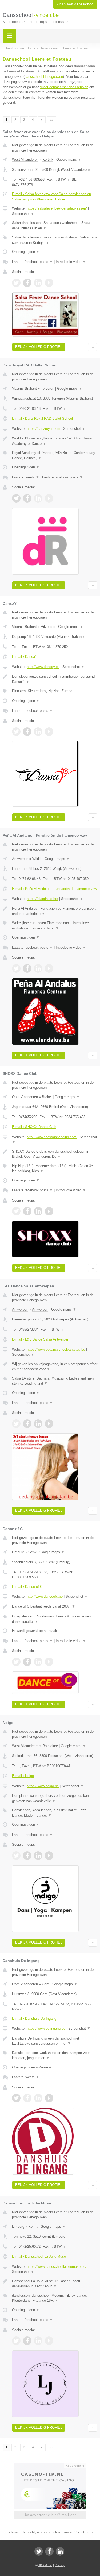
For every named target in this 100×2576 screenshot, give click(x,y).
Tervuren (47, 389)
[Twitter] (39, 2551)
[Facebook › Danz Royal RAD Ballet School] (27, 498)
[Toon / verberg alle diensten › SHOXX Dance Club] (55, 1169)
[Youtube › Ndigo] (49, 1856)
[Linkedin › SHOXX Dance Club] (38, 1211)
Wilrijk (37, 859)
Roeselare (50, 1746)
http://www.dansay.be (43, 667)
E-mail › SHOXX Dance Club (34, 1127)
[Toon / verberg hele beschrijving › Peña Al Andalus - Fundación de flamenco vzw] (55, 911)
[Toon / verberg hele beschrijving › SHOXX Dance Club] (55, 1154)
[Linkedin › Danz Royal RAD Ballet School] (38, 498)
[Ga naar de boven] (93, 347)
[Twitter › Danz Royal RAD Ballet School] (16, 498)
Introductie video (71, 262)
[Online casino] (50, 2465)
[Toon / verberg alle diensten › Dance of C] (55, 1619)
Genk (32, 1552)
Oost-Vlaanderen (25, 1097)
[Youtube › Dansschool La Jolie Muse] (49, 2341)
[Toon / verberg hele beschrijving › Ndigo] (55, 1798)
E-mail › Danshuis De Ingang (34, 2019)
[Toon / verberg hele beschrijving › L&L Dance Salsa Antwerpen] (55, 1367)
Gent (46, 1984)
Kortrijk (48, 159)
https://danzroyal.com (43, 429)
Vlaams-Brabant (24, 389)
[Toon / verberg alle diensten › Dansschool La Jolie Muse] (55, 2298)
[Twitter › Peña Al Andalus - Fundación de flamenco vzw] (16, 968)
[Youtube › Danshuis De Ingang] (49, 2098)
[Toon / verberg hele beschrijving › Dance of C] (55, 1606)
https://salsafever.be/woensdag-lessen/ (57, 208)
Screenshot (23, 214)
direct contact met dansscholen (64, 87)
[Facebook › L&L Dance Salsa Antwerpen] (27, 1424)
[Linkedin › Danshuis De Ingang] (38, 2098)
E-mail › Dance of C (27, 1587)
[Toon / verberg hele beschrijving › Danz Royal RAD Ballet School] (55, 441)
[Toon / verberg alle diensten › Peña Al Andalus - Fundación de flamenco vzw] (55, 926)
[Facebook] (49, 2551)
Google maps (69, 159)
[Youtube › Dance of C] (49, 1662)
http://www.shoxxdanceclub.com (52, 1137)
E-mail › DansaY (25, 657)
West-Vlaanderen (25, 159)
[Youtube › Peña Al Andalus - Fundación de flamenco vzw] (49, 968)
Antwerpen (20, 859)
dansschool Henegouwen (44, 77)
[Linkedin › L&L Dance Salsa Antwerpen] (38, 1424)
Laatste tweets (26, 477)
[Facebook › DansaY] (27, 732)
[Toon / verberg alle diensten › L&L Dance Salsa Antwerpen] (55, 1381)
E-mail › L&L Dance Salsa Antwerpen (41, 1339)
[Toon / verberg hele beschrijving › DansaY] (55, 679)
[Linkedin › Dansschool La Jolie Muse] (38, 2341)
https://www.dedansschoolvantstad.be (56, 1349)
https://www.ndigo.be (43, 1786)
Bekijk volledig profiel (39, 347)
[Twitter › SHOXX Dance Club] (16, 1211)
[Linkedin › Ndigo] (38, 1856)
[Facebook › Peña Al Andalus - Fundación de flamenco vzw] (27, 968)
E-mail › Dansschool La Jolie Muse (39, 2256)
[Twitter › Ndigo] (16, 1856)
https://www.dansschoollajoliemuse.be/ (57, 2267)
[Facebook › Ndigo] (27, 1856)
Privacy (60, 2565)
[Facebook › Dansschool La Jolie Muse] (27, 2341)
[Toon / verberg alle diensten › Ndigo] (55, 1813)
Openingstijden (26, 252)
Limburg (18, 1552)
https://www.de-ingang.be (46, 2028)
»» (51, 120)
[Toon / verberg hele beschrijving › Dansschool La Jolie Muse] (55, 2284)
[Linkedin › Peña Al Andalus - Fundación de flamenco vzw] (38, 968)
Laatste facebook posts (32, 262)
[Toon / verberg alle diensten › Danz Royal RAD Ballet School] (55, 455)
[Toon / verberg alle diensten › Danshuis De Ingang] (55, 2055)
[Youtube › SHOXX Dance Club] (49, 1211)
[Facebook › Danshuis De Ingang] (27, 2098)
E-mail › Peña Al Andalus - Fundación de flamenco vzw (54, 889)
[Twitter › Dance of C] (16, 1662)
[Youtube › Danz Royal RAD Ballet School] (49, 498)
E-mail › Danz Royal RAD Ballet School (42, 418)
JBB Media (45, 2565)
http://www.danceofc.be (45, 1596)
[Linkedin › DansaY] (38, 732)
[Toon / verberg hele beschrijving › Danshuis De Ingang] (55, 2041)
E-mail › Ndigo (23, 1776)
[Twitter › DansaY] (16, 732)
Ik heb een (75, 4)
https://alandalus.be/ (42, 899)
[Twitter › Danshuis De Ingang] (16, 2098)
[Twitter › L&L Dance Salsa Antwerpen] (16, 1424)
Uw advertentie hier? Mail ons (50, 2515)
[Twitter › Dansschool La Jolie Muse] (16, 2341)
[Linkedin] (60, 2551)
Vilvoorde (48, 627)
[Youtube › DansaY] (49, 732)
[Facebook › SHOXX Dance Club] (27, 1211)
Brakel (47, 1097)
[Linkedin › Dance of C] (38, 1662)
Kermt (33, 2227)
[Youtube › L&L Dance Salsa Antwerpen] (49, 1424)
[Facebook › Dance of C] (27, 1662)
